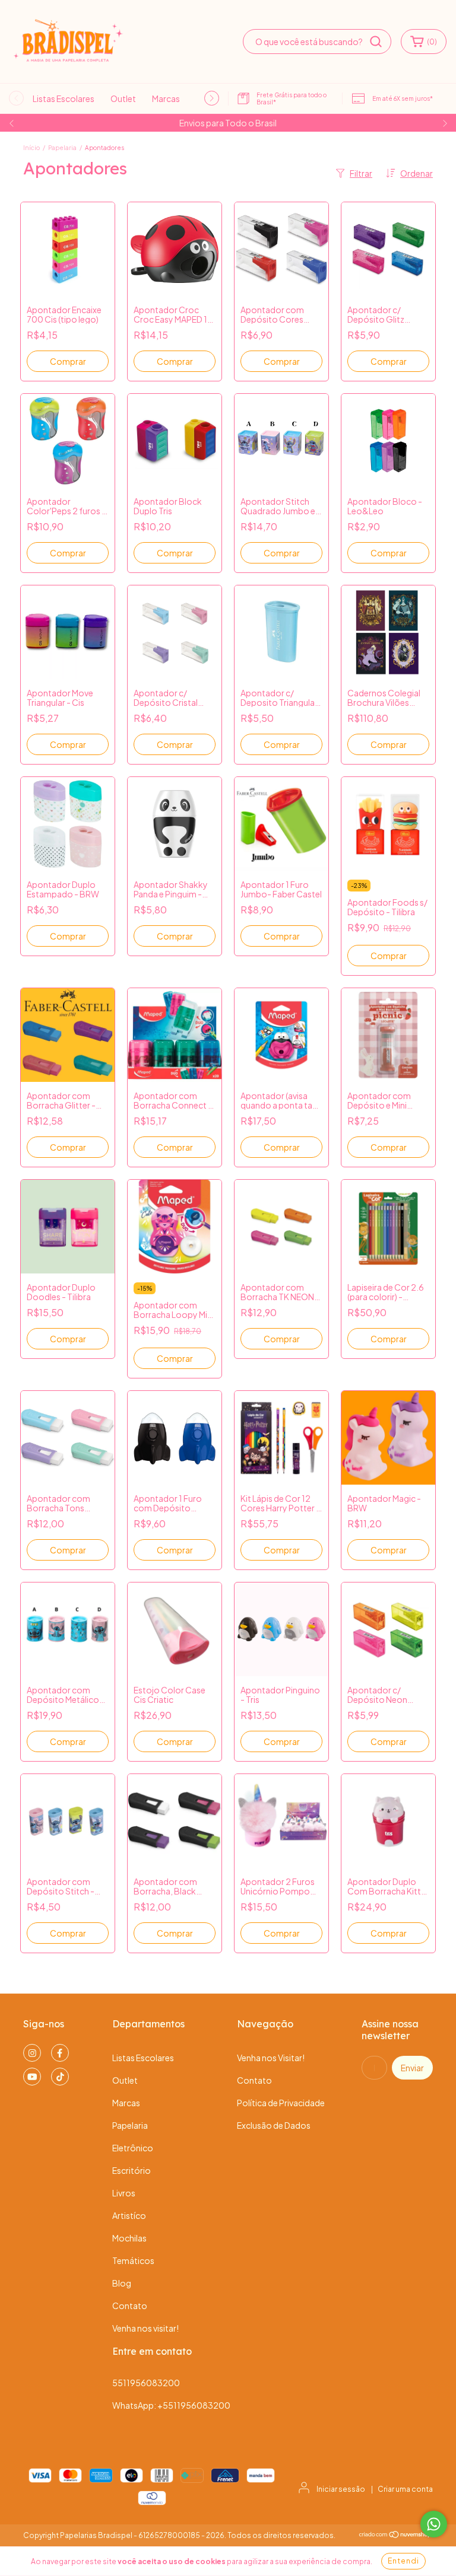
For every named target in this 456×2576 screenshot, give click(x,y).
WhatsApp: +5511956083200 (171, 2405)
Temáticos (133, 2260)
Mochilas (129, 2238)
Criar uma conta (405, 2489)
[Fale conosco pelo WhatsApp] (434, 2524)
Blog (122, 2283)
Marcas (166, 98)
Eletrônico (133, 2148)
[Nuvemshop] (396, 2536)
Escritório (132, 2170)
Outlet (123, 98)
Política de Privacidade (281, 2103)
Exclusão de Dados (274, 2125)
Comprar (68, 361)
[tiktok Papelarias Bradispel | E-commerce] (60, 2077)
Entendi (403, 2561)
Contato (130, 2306)
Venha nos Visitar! (271, 2058)
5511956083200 (146, 2383)
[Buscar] (376, 42)
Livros (124, 2193)
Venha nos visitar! (145, 2328)
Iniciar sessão (341, 2489)
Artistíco (129, 2215)
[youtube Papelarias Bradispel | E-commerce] (32, 2077)
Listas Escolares (64, 98)
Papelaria (62, 148)
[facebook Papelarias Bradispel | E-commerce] (60, 2053)
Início (31, 148)
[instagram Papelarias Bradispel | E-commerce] (32, 2053)
